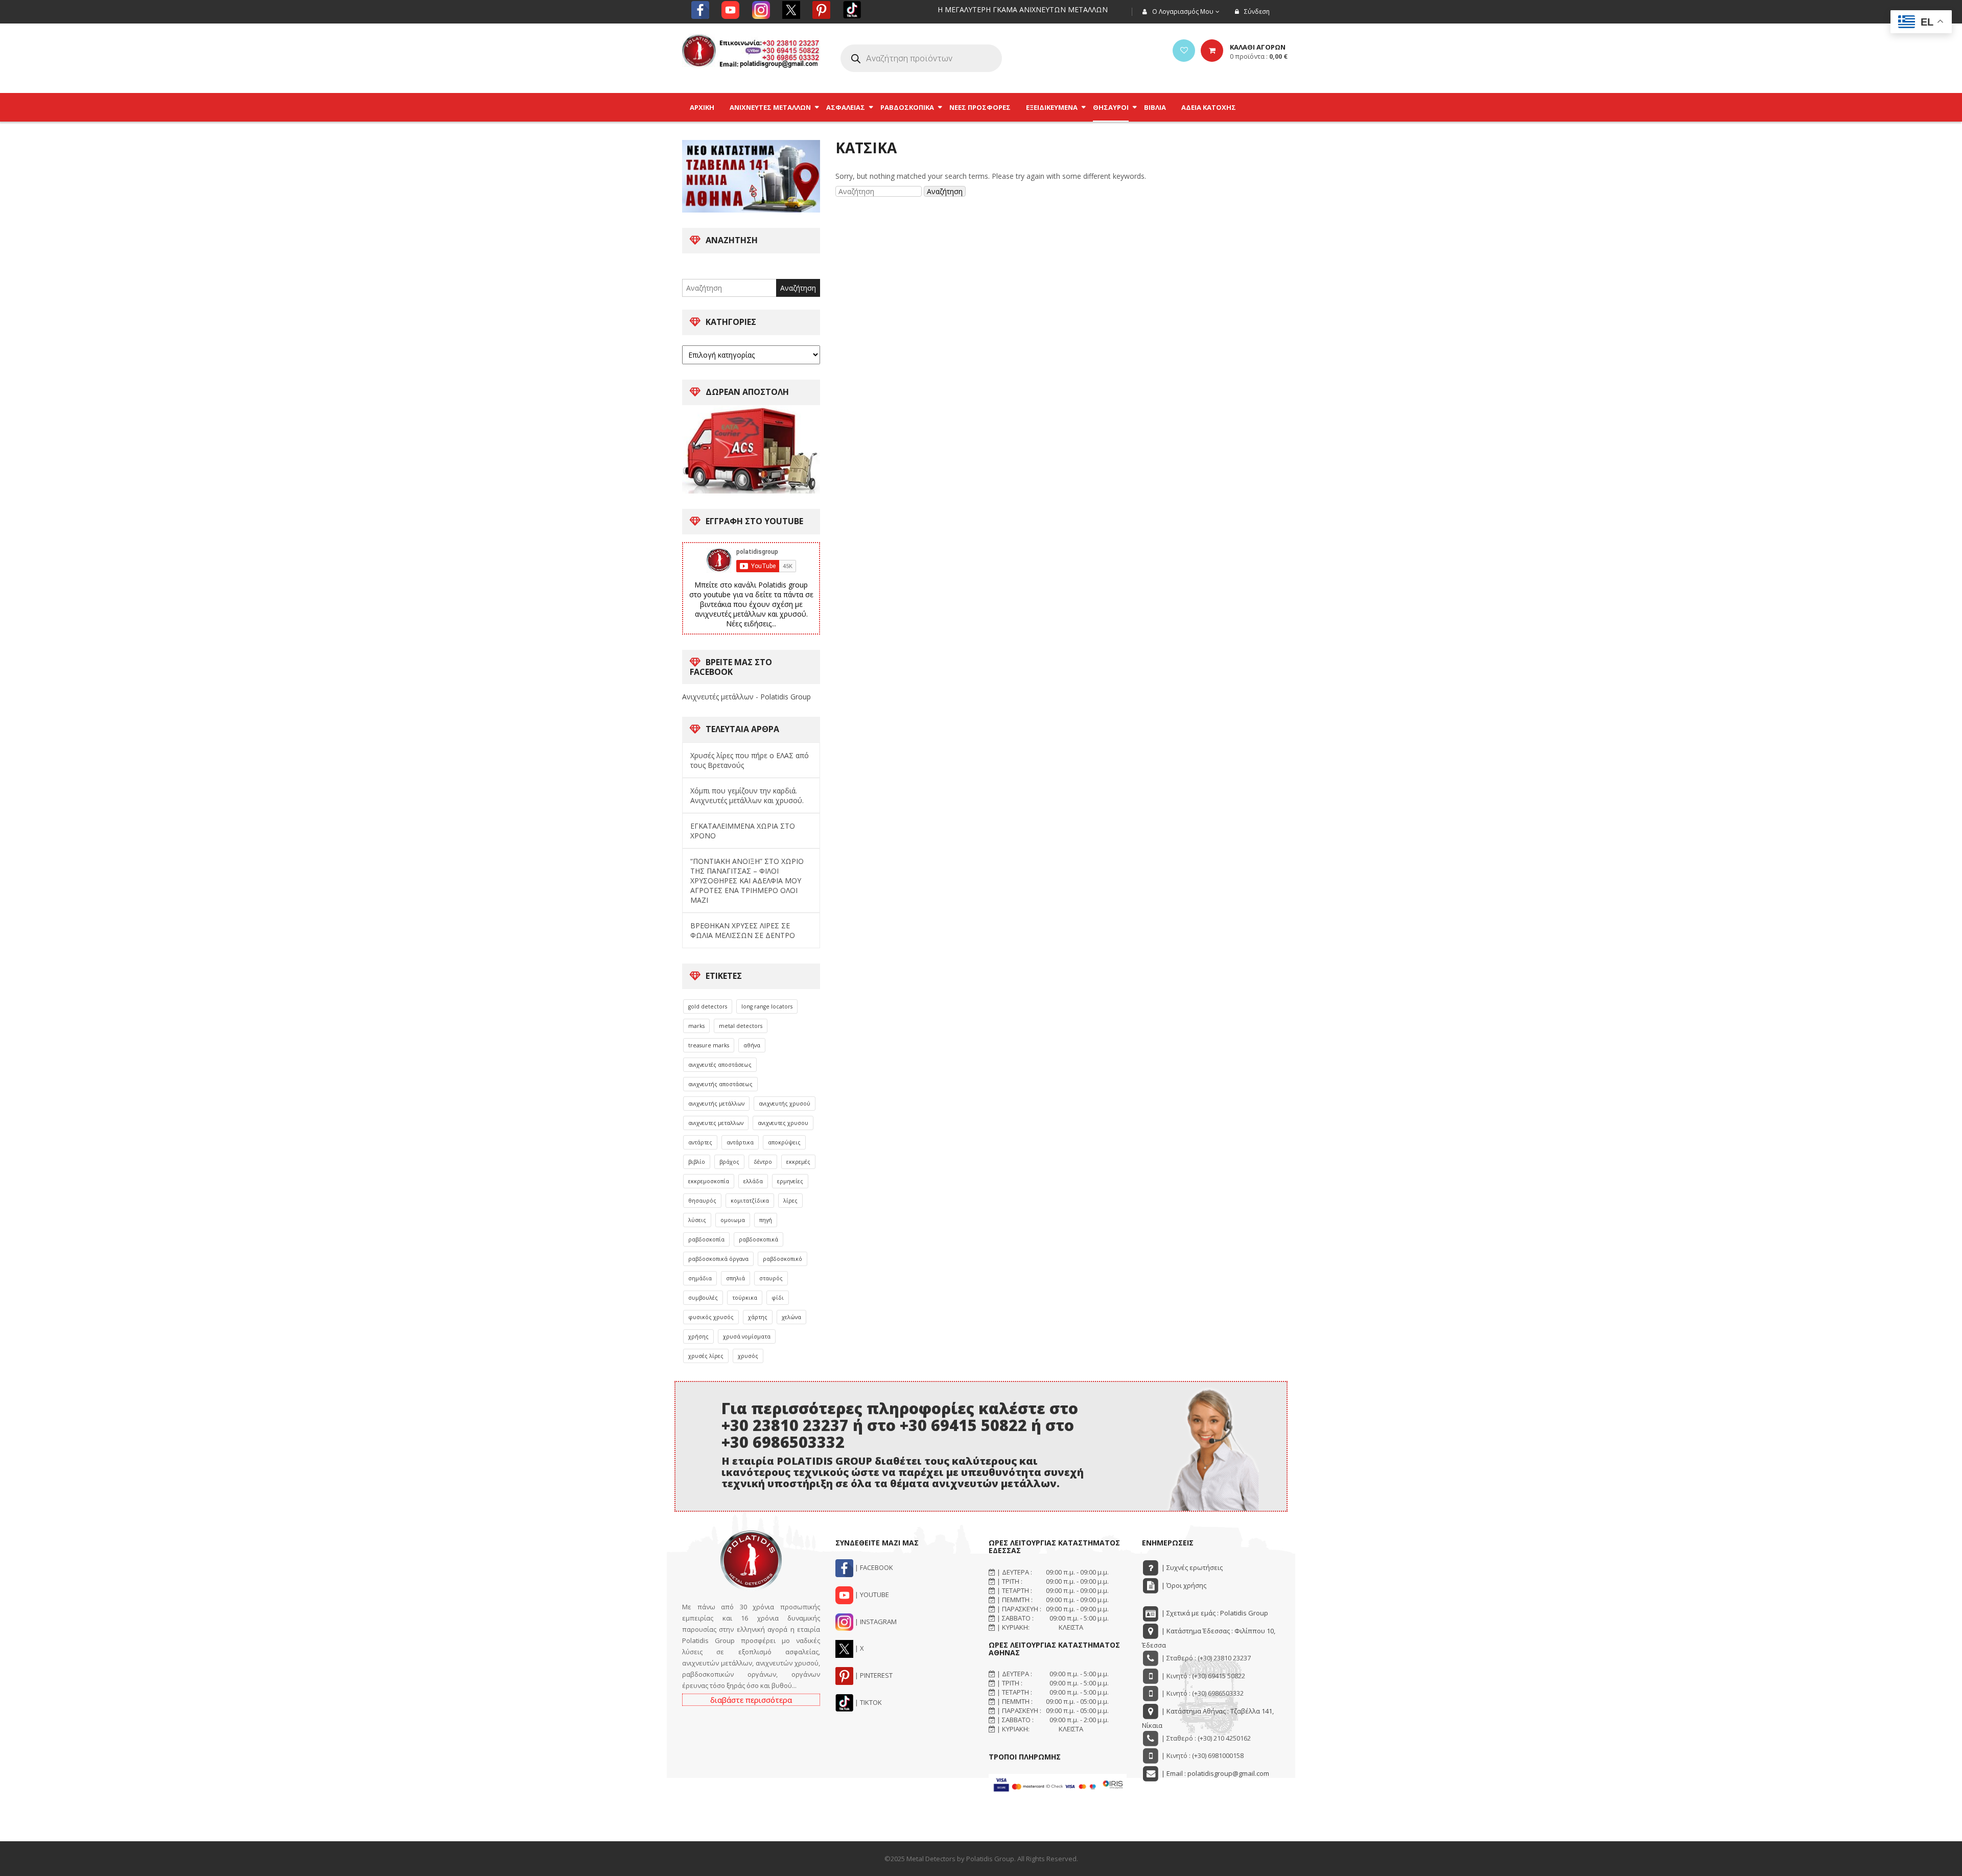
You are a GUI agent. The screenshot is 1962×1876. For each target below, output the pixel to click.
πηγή (766, 1220)
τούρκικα (745, 1298)
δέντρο (763, 1162)
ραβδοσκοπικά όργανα (718, 1259)
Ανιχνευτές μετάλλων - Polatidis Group (746, 697)
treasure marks (709, 1045)
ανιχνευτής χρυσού (785, 1104)
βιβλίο (697, 1162)
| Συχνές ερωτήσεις (1191, 1567)
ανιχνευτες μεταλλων (716, 1123)
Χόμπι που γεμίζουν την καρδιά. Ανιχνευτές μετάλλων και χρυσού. (747, 795)
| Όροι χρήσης (1183, 1585)
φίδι (778, 1298)
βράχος (729, 1162)
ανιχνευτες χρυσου (783, 1123)
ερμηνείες (790, 1181)
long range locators (767, 1006)
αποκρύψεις (784, 1142)
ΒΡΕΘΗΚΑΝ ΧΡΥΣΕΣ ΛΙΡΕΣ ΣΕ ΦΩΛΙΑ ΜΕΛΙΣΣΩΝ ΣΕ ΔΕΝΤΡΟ (743, 930)
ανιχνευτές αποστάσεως (720, 1065)
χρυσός (748, 1356)
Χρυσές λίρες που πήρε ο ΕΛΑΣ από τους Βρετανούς (750, 760)
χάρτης (758, 1317)
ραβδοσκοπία (706, 1239)
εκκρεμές (798, 1162)
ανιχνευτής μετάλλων (716, 1104)
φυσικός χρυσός (711, 1317)
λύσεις (697, 1220)
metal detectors (741, 1026)
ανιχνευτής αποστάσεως (720, 1084)
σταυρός (771, 1278)
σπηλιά (735, 1278)
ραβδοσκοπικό (783, 1259)
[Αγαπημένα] (1184, 51)
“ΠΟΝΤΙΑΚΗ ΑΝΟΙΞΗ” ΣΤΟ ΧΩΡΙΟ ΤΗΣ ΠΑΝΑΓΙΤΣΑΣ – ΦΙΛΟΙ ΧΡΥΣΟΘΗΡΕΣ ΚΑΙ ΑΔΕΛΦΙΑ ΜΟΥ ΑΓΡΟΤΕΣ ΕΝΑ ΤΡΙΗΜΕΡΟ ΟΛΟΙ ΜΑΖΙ (747, 881)
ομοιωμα (733, 1220)
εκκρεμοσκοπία (709, 1181)
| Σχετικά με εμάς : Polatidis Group (1214, 1613)
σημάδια (700, 1278)
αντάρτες (700, 1142)
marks (696, 1026)
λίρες (790, 1201)
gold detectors (708, 1006)
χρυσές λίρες (706, 1356)
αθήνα (752, 1045)
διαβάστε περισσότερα (751, 1700)
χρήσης (698, 1336)
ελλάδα (753, 1181)
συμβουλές (703, 1298)
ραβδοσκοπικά (758, 1239)
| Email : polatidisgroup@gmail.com (1214, 1773)
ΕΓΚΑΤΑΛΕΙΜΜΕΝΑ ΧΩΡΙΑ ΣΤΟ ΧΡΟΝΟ (743, 831)
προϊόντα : (1259, 56)
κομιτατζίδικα (750, 1201)
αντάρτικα (740, 1142)
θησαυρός (702, 1201)
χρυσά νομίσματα (747, 1336)
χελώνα (791, 1317)
